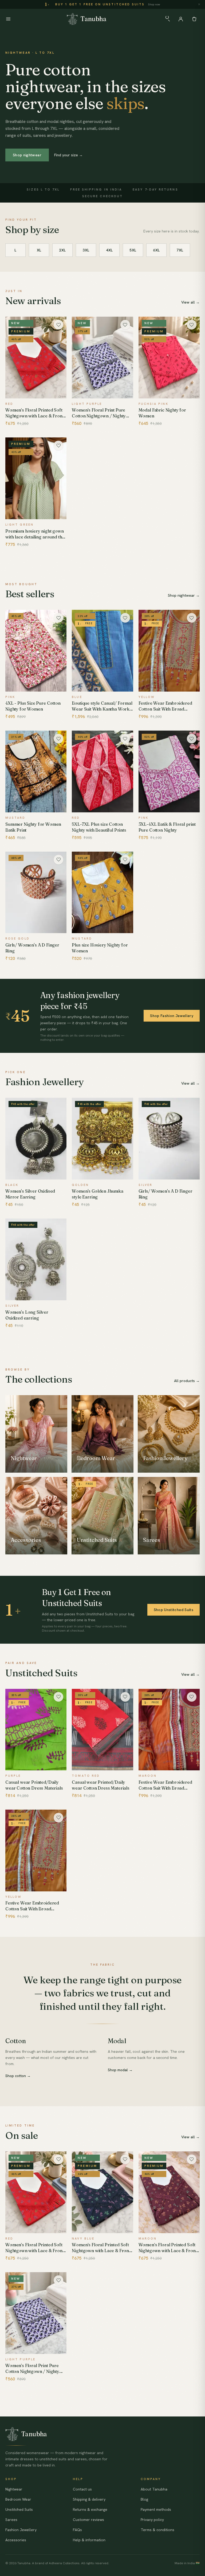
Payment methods (156, 2509)
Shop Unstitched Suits (174, 1610)
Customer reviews (88, 2520)
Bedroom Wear (18, 2499)
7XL (180, 250)
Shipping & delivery (89, 2499)
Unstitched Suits (19, 2509)
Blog (144, 2499)
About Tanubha (154, 2489)
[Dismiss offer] (199, 4)
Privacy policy (152, 2520)
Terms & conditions (157, 2530)
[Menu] (8, 19)
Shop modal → (120, 2070)
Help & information (89, 2540)
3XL (86, 250)
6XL (156, 250)
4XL (109, 250)
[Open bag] (194, 19)
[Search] (167, 19)
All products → (187, 1381)
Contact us (82, 2489)
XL (39, 250)
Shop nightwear (27, 155)
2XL (62, 250)
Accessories (16, 2540)
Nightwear (14, 2489)
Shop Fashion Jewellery (172, 1016)
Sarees (11, 2520)
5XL (133, 250)
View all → (190, 302)
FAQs (77, 2530)
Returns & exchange (90, 2509)
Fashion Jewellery (21, 2530)
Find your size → (68, 155)
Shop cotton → (18, 2076)
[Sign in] (181, 19)
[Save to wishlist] (58, 325)
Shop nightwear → (184, 595)
